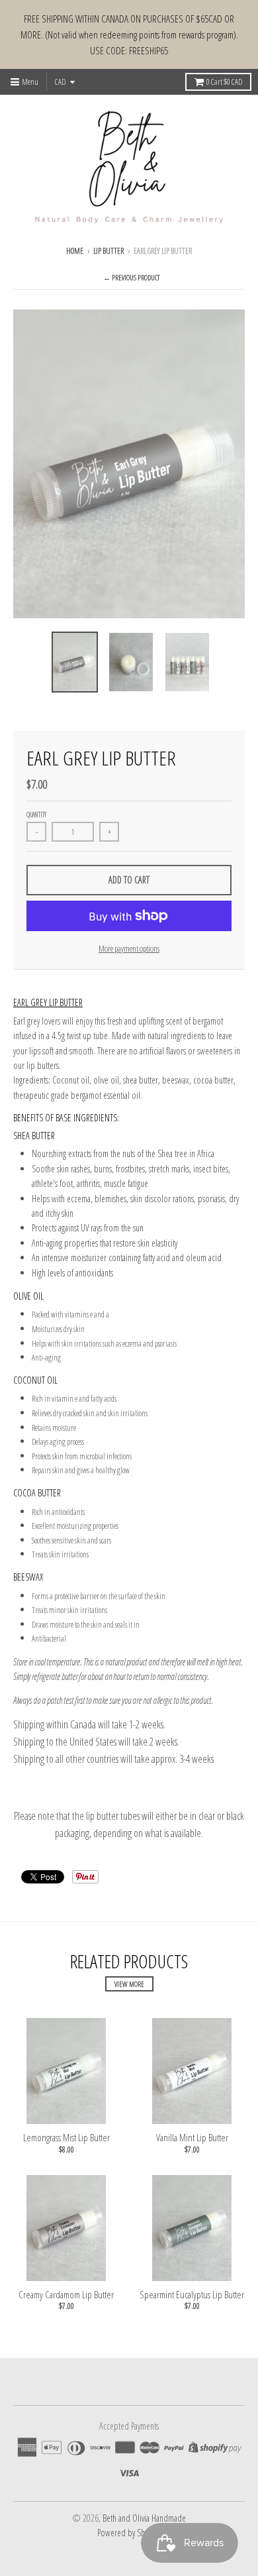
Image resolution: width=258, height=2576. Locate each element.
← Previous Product (131, 277)
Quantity (36, 814)
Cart (224, 82)
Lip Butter (108, 251)
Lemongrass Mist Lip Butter (66, 2137)
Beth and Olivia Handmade (144, 2518)
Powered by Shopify (129, 2533)
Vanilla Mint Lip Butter (192, 2137)
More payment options (129, 948)
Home (75, 251)
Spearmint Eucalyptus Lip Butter (192, 2294)
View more (129, 1984)
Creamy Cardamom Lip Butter (66, 2294)
